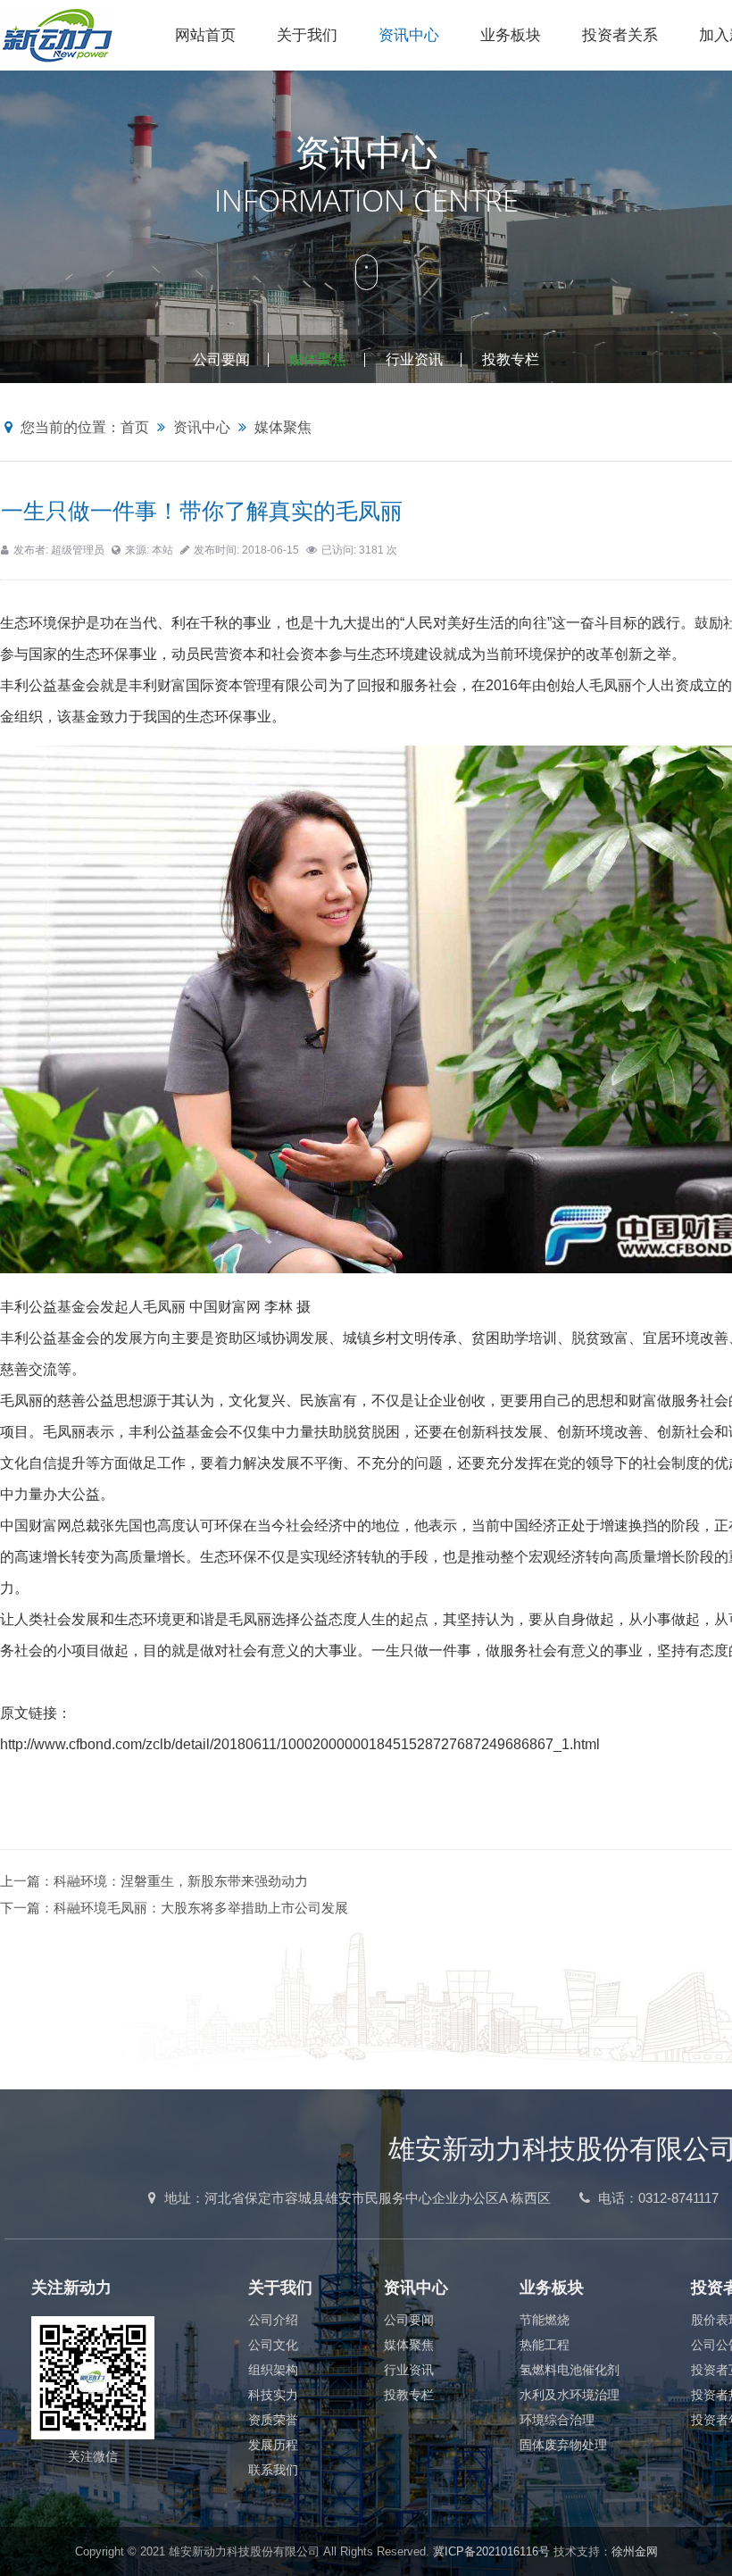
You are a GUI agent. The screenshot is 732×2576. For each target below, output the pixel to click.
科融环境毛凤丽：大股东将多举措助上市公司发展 (201, 1908)
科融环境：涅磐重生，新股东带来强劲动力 (181, 1881)
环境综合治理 (557, 2420)
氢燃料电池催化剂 (570, 2370)
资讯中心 (409, 35)
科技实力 (273, 2395)
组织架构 (273, 2370)
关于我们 (307, 35)
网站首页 (205, 35)
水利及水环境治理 (570, 2395)
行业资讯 (414, 359)
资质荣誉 (273, 2420)
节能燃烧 (545, 2320)
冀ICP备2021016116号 (491, 2551)
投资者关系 (620, 35)
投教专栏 (511, 359)
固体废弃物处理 (563, 2445)
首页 (135, 427)
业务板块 (511, 35)
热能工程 (545, 2345)
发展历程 (273, 2445)
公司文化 (273, 2345)
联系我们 (273, 2470)
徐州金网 (635, 2551)
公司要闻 (221, 359)
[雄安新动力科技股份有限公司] (77, 35)
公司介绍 (273, 2320)
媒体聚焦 (318, 359)
